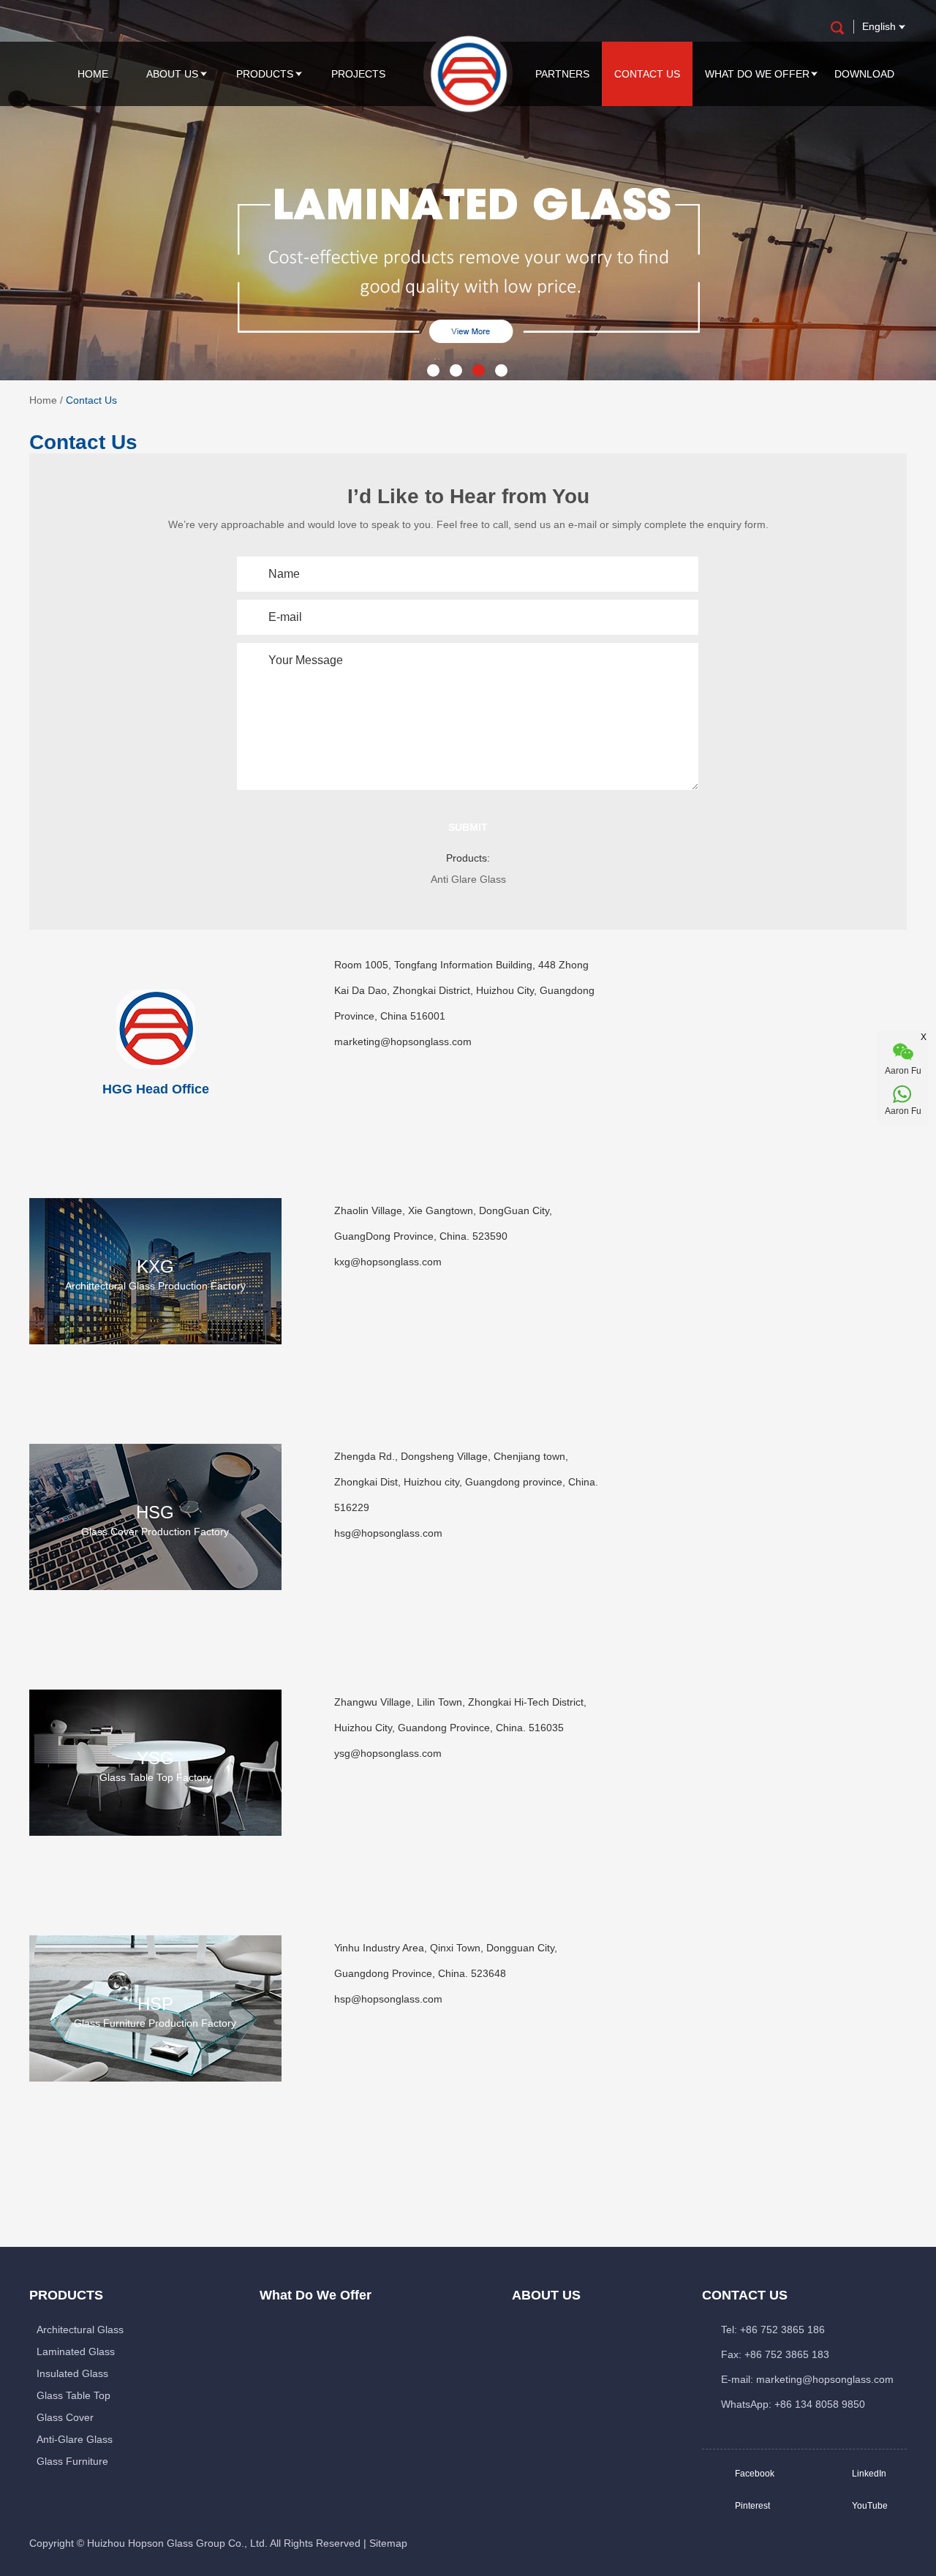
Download (864, 74)
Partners (562, 74)
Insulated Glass (72, 2373)
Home (93, 74)
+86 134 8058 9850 (820, 2404)
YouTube (870, 2506)
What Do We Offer (757, 74)
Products (265, 74)
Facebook (755, 2474)
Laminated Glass (76, 2351)
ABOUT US (546, 2295)
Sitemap (388, 2543)
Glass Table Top (73, 2395)
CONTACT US (745, 2295)
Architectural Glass (80, 2330)
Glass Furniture (72, 2461)
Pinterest (752, 2506)
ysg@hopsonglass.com (388, 1753)
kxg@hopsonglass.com (388, 1262)
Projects (358, 74)
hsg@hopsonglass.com (388, 1533)
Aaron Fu (903, 1111)
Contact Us (647, 74)
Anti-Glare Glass (75, 2439)
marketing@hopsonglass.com (403, 1042)
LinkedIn (869, 2474)
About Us (172, 74)
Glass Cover (65, 2417)
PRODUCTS (66, 2295)
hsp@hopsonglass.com (388, 1999)
